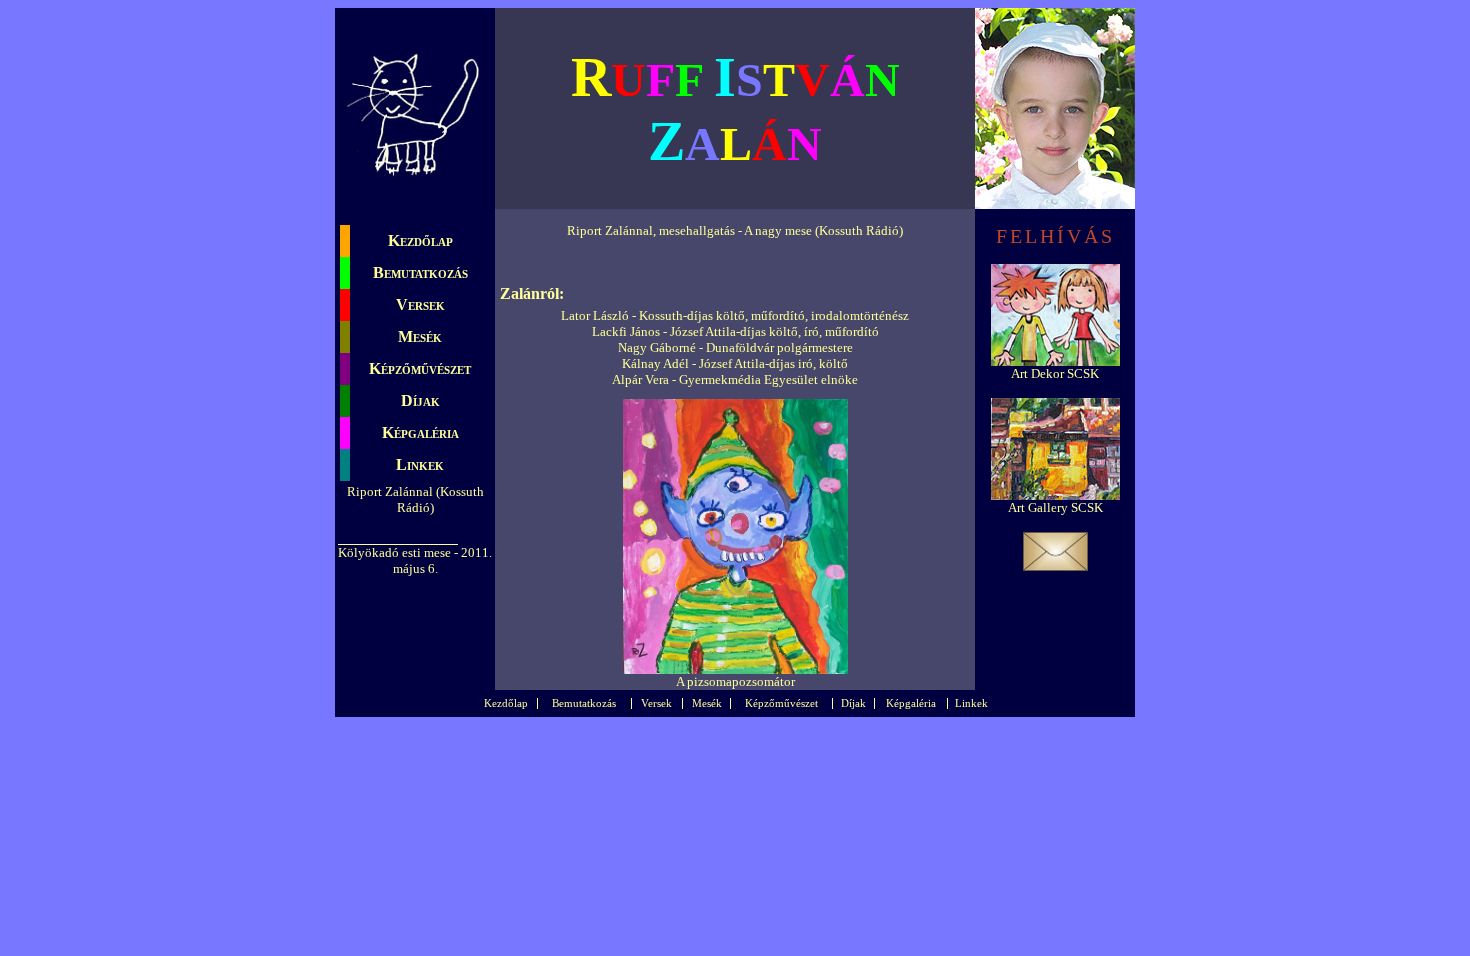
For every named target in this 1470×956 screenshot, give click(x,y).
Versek (420, 304)
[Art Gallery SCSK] (1055, 495)
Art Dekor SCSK (1055, 373)
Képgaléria (420, 432)
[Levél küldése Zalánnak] (1055, 566)
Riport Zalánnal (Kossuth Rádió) (415, 499)
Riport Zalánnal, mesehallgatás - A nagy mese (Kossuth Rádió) (735, 230)
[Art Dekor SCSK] (1055, 361)
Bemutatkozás (420, 272)
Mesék (420, 336)
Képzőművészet (420, 368)
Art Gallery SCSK (1055, 507)
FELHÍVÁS (1055, 236)
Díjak (420, 400)
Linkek (420, 464)
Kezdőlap (420, 240)
